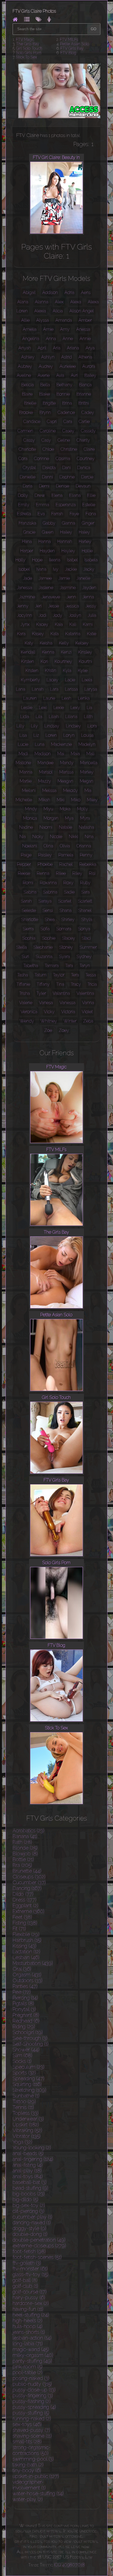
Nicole (56, 837)
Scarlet (65, 901)
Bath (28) (22, 1842)
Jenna (88, 597)
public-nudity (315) (32, 2384)
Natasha (86, 827)
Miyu (48, 809)
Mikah (44, 800)
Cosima (63, 459)
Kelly (64, 643)
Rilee (61, 873)
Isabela (91, 560)
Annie (85, 339)
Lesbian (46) (26, 1957)
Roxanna (48, 883)
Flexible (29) (26, 1934)
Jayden (89, 588)
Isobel (24, 569)
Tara (69, 966)
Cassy (29, 440)
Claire (89, 449)
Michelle (24, 800)
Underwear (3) (28, 2119)
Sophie (49, 938)
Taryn (85, 966)
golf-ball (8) (25, 2280)
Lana (21, 689)
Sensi (48, 910)
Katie (92, 634)
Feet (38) (22, 1917)
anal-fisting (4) (28, 2165)
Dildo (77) (23, 1894)
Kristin (51, 670)
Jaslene (46, 588)
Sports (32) (24, 2073)
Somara (64, 929)
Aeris (86, 292)
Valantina (61, 993)
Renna (43, 873)
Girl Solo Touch (29, 48)
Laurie (49, 698)
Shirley (68, 919)
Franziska (27, 523)
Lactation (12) (26, 1952)
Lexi (43, 708)
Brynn (45, 412)
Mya (69, 818)
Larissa (71, 689)
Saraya (45, 901)
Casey (68, 431)
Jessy (91, 606)
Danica (84, 468)
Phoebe (45, 864)
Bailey (90, 375)
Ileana (55, 560)
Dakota (49, 468)
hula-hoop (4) (28, 2326)
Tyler (41, 993)
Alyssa (43, 320)
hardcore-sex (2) (31, 2303)
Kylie (83, 670)
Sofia (45, 929)
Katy (29, 643)
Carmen (25, 431)
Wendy (27, 1021)
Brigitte (49, 403)
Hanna (45, 541)
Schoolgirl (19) (28, 2032)
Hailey (66, 532)
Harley (85, 541)
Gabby (49, 523)
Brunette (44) (27, 1871)
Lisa (23, 735)
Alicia (58, 311)
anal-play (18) (27, 2171)
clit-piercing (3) (29, 2211)
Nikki (74, 837)
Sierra (28, 929)
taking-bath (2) (28, 2465)
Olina (48, 846)
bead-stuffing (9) (30, 2188)
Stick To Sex (26, 57)
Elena (57, 495)
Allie (25, 320)
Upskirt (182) (26, 2125)
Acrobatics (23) (29, 1831)
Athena (85, 357)
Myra (85, 818)
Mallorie (23, 763)
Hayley (68, 551)
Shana (66, 910)
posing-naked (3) (31, 2378)
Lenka (84, 698)
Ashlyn (48, 357)
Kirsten (28, 661)
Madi (23, 754)
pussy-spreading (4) (34, 2407)
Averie (44, 375)
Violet (87, 1012)
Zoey (64, 1030)
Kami (88, 624)
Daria (28, 486)
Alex (59, 302)
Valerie (26, 1003)
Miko (76, 800)
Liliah (54, 717)
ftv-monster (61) (30, 2269)
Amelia (30, 329)
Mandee (46, 763)
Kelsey (82, 643)
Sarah (26, 901)
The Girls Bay (28, 44)
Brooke (26, 412)
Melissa (49, 790)
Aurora (89, 366)
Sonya (84, 929)
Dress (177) (25, 1900)
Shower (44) (26, 2050)
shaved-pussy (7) (31, 2430)
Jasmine (68, 588)
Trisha (25, 993)
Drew (40, 495)
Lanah (38, 689)
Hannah (65, 541)
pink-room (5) (28, 2367)
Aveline (24, 375)
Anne (68, 339)
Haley (84, 532)
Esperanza (66, 505)
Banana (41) (25, 1836)
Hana (27, 541)
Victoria (68, 1012)
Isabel (72, 560)
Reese (24, 873)
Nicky (38, 837)
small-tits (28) (27, 2442)
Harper (27, 551)
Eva (41, 514)
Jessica (72, 606)
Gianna (69, 523)
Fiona (91, 514)
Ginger (88, 523)
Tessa (91, 975)
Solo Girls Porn (29, 53)
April (42, 348)
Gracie (29, 532)
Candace (32, 422)
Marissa (66, 772)
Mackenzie (61, 744)
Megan (87, 781)
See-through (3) (30, 2038)
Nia (23, 837)
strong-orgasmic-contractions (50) (32, 2450)
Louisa (87, 735)
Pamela (66, 855)
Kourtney (63, 661)
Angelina (31, 339)
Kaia (59, 624)
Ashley (28, 357)
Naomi (46, 827)
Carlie (84, 422)
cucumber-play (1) (33, 2217)
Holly (20, 560)
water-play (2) (28, 2499)
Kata (55, 634)
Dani (67, 468)
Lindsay (52, 726)
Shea (50, 919)
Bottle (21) (23, 1859)
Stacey (69, 938)
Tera (75, 975)
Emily (24, 505)
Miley (92, 800)
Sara (85, 892)
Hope (37, 560)
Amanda (64, 320)
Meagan (65, 781)
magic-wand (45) (31, 2349)
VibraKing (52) (27, 2130)
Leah (67, 698)
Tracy (76, 984)
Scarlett (85, 901)
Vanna (88, 1003)
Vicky (49, 1012)
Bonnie (63, 394)
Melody (70, 790)
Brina (67, 403)
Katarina (73, 634)
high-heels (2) (28, 2321)
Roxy (68, 883)
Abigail (29, 292)
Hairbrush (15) (27, 1940)
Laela (87, 680)
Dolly (23, 495)
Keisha (46, 643)
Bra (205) (22, 1865)
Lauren (30, 698)
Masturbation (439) (33, 1963)
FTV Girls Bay (72, 48)
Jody (58, 615)
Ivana (41, 569)
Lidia (25, 717)
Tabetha (31, 966)
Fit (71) (19, 1929)
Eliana (75, 495)
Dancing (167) (27, 1888)
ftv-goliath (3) (27, 2263)
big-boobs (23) (29, 2194)
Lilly (20, 726)
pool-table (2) (28, 2372)
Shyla (87, 919)
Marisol (46, 772)
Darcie (87, 477)
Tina (60, 984)
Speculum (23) (29, 2067)
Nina (89, 837)
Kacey (42, 624)
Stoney (66, 947)
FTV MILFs (69, 40)
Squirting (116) (27, 2084)
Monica (30, 818)
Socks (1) (22, 2061)
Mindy (31, 809)
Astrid (67, 357)
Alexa (76, 302)
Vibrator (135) (27, 2136)
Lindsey (73, 726)
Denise (63, 486)
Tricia (92, 984)
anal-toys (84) (28, 2176)
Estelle (89, 505)
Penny (86, 855)
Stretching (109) (29, 2090)
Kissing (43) (25, 1946)
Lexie (59, 708)
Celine (64, 440)
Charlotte (27, 449)
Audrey (46, 366)
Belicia (28, 385)
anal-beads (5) (28, 2153)
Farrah (57, 514)
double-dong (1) (30, 2234)
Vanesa (46, 1003)
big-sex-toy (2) (29, 2205)
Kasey (38, 634)
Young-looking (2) (32, 2148)
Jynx (25, 624)
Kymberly (30, 680)
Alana (23, 302)
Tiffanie (23, 984)
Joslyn (75, 615)
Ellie (91, 495)
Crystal (29, 468)
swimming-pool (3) (33, 2459)
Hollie (87, 551)
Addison (50, 292)
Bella (45, 385)
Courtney (86, 459)
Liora (92, 726)
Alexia (40, 311)
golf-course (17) (30, 2292)
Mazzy (45, 781)
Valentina (85, 993)
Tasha (23, 975)
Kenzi (66, 652)
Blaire (27, 394)
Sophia (29, 938)
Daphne (67, 477)
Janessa (25, 588)
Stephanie (43, 947)
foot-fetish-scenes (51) (37, 2257)
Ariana (73, 348)
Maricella (89, 763)
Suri (25, 957)
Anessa (83, 329)
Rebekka (88, 864)
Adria (69, 292)
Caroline (48, 431)
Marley (87, 772)
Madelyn (87, 744)
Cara (68, 422)
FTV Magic (25, 40)
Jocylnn (25, 615)
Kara (21, 634)
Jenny (23, 606)
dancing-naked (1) (32, 2223)
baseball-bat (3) (30, 2182)
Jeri (38, 606)
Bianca (85, 385)
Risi (92, 873)
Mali (90, 754)
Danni (47, 477)
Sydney (84, 957)
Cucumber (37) (29, 1882)
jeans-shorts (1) (29, 2332)
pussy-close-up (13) (34, 2390)
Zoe (48, 1030)
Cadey (88, 412)
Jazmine (27, 597)
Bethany (64, 385)
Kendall (28, 652)
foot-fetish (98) (29, 2251)
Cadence (66, 412)
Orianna (84, 846)
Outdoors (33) (28, 1980)
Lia (89, 708)
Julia (92, 615)
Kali (73, 624)
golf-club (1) (25, 2286)
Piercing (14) (25, 1998)
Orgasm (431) (27, 1975)
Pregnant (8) (26, 2015)
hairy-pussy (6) (29, 2298)
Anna (51, 339)
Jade (28, 578)
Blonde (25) (25, 1848)
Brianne (84, 394)
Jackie (71, 569)
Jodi (43, 615)
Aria (57, 348)
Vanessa (67, 1003)
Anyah (25, 348)
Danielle (28, 477)
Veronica (29, 1012)
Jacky (89, 569)
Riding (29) (24, 2027)
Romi (28, 883)
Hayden (47, 551)
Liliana (71, 717)
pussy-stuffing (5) (31, 2413)
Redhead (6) (26, 2021)
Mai (61, 754)
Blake (45, 394)
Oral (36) (22, 1969)
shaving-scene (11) (32, 2436)
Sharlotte (30, 919)
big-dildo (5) (26, 2200)
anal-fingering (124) (33, 2159)
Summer (88, 947)
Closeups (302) (29, 1877)
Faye (74, 514)
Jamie (64, 578)
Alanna (42, 302)
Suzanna (44, 957)
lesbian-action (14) (32, 2338)
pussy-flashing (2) (32, 2401)
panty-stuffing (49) (32, 2361)
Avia (60, 375)
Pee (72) (22, 1992)
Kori (44, 661)
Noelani (30, 846)
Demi (44, 486)
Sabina (30, 892)
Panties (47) (25, 1986)
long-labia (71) (28, 2344)
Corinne (42, 459)
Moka (65, 809)
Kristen (32, 670)
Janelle (83, 578)
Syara (64, 957)
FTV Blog (68, 53)
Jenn (71, 597)
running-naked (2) (32, 2419)
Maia (75, 754)
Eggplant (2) (26, 1906)
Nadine (26, 827)
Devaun (83, 486)
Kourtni (85, 661)
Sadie (69, 892)
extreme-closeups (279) (39, 2246)
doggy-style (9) (29, 2228)
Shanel (85, 910)
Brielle (30, 403)
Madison (43, 754)
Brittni (84, 403)
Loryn (69, 735)
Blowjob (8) (25, 1854)
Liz (36, 735)
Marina (26, 772)
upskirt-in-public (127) (36, 2476)
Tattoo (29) (24, 2102)
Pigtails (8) (23, 2004)
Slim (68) (22, 2055)
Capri (52, 422)
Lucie (23, 744)
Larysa (91, 689)
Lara (54, 689)
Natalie (66, 827)
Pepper (24, 864)
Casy (46, 440)
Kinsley (85, 652)
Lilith (88, 717)
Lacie (70, 680)
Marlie (26, 781)
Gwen (48, 532)
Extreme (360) (29, 1911)
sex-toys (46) (27, 2424)
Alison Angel (82, 311)
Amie (48, 329)
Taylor (59, 975)
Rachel (66, 864)
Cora (23, 459)
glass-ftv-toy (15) (31, 2274)
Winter (70, 1021)
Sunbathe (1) (26, 2096)
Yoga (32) (22, 2142)
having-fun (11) (28, 2309)
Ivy (56, 569)
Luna (40, 744)
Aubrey (25, 366)
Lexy (75, 708)
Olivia (65, 846)
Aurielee (68, 366)
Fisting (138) (25, 1923)
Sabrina (50, 892)
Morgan (51, 818)
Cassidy (88, 431)
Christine (69, 449)
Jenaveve (51, 597)
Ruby (85, 883)
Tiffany (43, 984)
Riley (77, 873)
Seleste (29, 910)
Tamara (52, 966)
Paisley (45, 855)
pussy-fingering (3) (33, 2396)
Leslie (27, 708)
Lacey (53, 680)
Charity (83, 440)
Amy (65, 329)
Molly (83, 809)
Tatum (40, 975)
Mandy (67, 763)
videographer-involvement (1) (29, 2485)
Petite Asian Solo (75, 44)
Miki (61, 800)
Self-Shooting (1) (31, 2044)
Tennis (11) (23, 2107)
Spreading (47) (29, 2078)
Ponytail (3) (24, 2009)
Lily (34, 726)
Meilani (29, 790)
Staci (86, 938)
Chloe (48, 449)
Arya (90, 348)
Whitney (49, 1021)
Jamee (45, 578)
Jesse (54, 606)
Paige (26, 855)
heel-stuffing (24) (31, 2315)
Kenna (48, 652)
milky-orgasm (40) (33, 2355)
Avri (74, 375)
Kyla (67, 670)
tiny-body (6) (27, 2470)
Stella (22, 947)
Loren (51, 735)
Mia (88, 790)
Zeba (88, 1021)
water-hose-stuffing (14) (38, 2494)
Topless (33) (26, 2113)
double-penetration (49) (39, 2240)
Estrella (24, 514)
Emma (43, 505)
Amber (85, 320)
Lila (39, 717)
